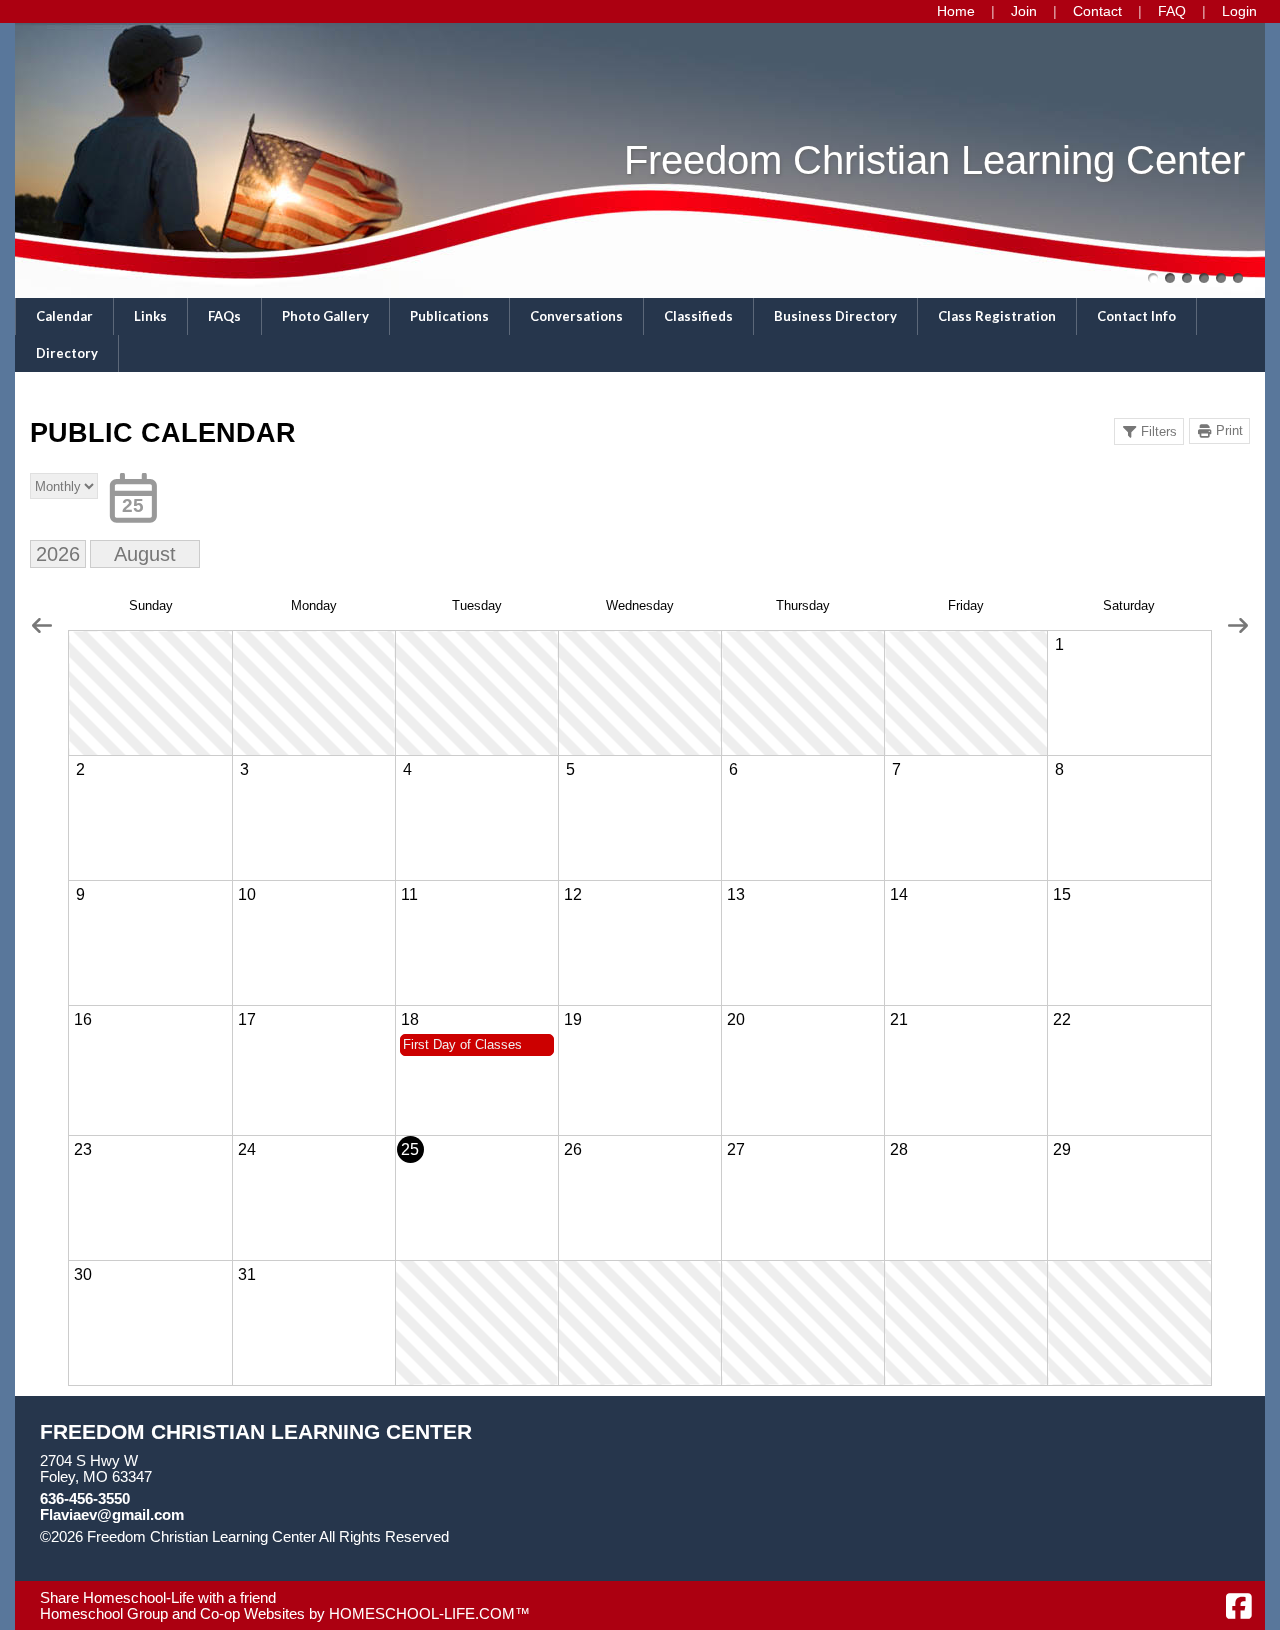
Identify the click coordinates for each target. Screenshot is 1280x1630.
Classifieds (698, 316)
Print (1229, 430)
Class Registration (997, 316)
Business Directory (835, 316)
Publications (449, 316)
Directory (67, 353)
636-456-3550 (85, 1499)
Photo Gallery (325, 316)
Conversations (576, 316)
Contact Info (1136, 316)
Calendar (64, 316)
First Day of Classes (462, 1044)
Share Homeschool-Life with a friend (158, 1598)
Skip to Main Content (123, 1553)
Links (150, 316)
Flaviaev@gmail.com (112, 1515)
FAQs (224, 316)
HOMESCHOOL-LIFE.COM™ (429, 1614)
